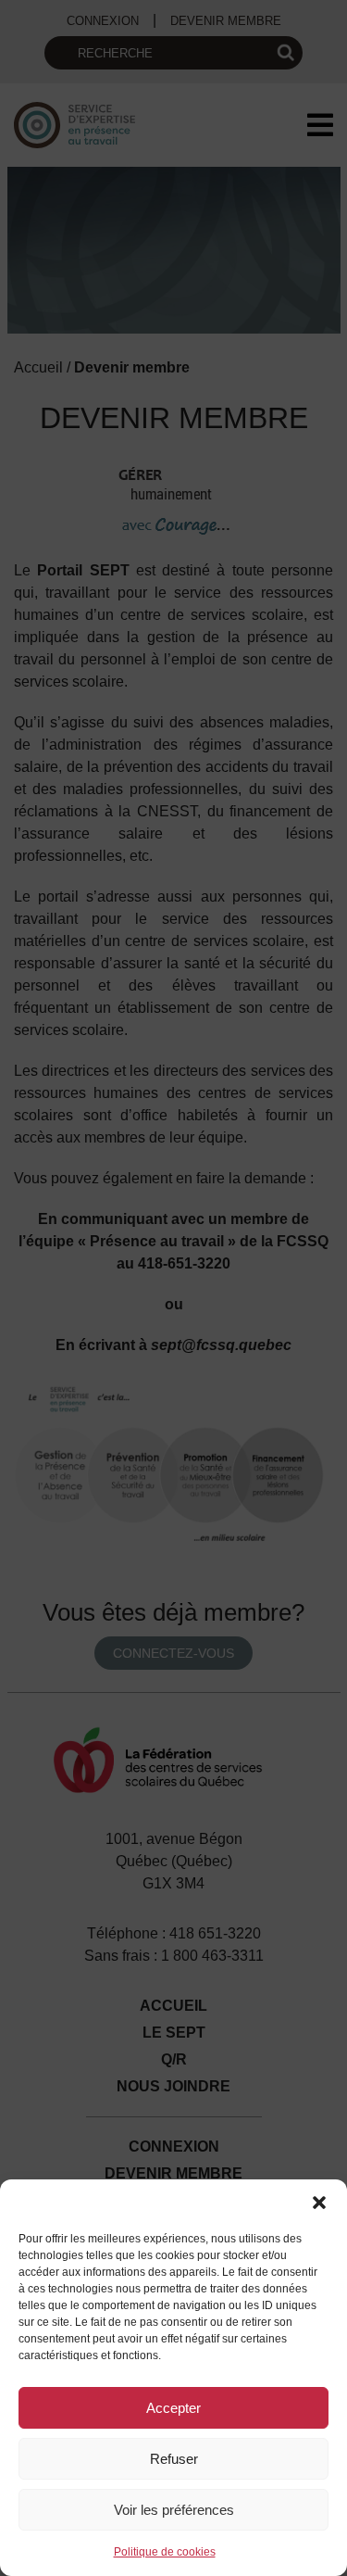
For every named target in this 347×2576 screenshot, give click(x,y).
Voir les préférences (174, 2510)
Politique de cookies (165, 2552)
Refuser (174, 2459)
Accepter (173, 2408)
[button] (319, 2203)
